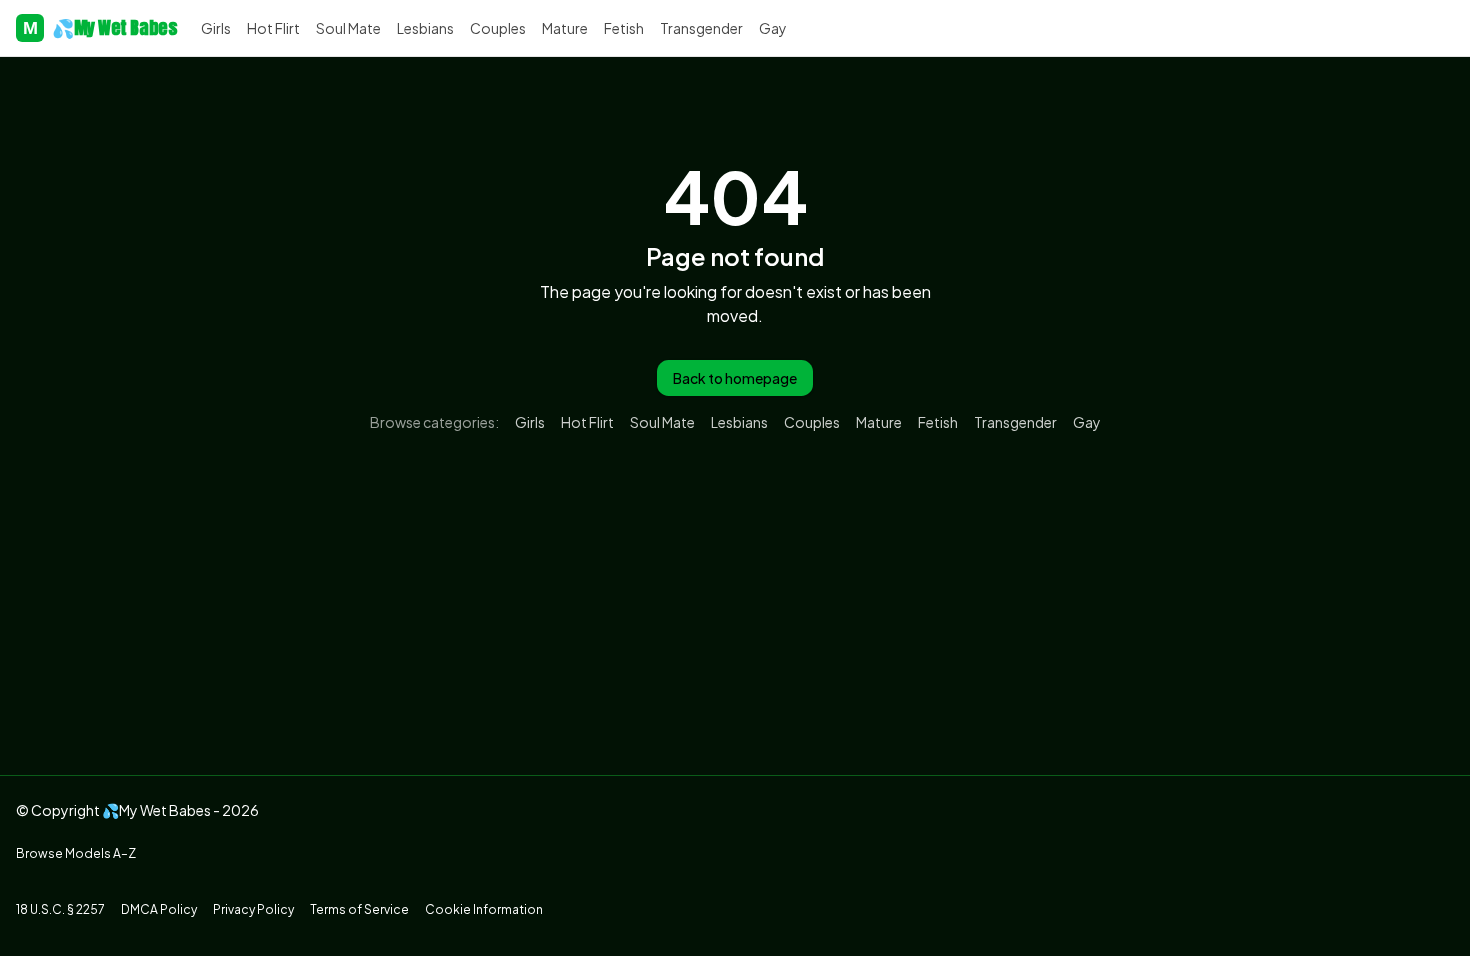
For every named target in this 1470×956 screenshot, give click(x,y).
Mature (565, 28)
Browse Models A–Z (76, 853)
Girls (216, 28)
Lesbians (425, 28)
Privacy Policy (253, 909)
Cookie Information (484, 909)
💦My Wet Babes (100, 27)
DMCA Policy (159, 909)
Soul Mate (348, 28)
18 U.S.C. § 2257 (60, 909)
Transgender (701, 28)
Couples (498, 28)
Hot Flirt (273, 28)
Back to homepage (735, 378)
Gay (773, 28)
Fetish (624, 28)
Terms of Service (359, 909)
